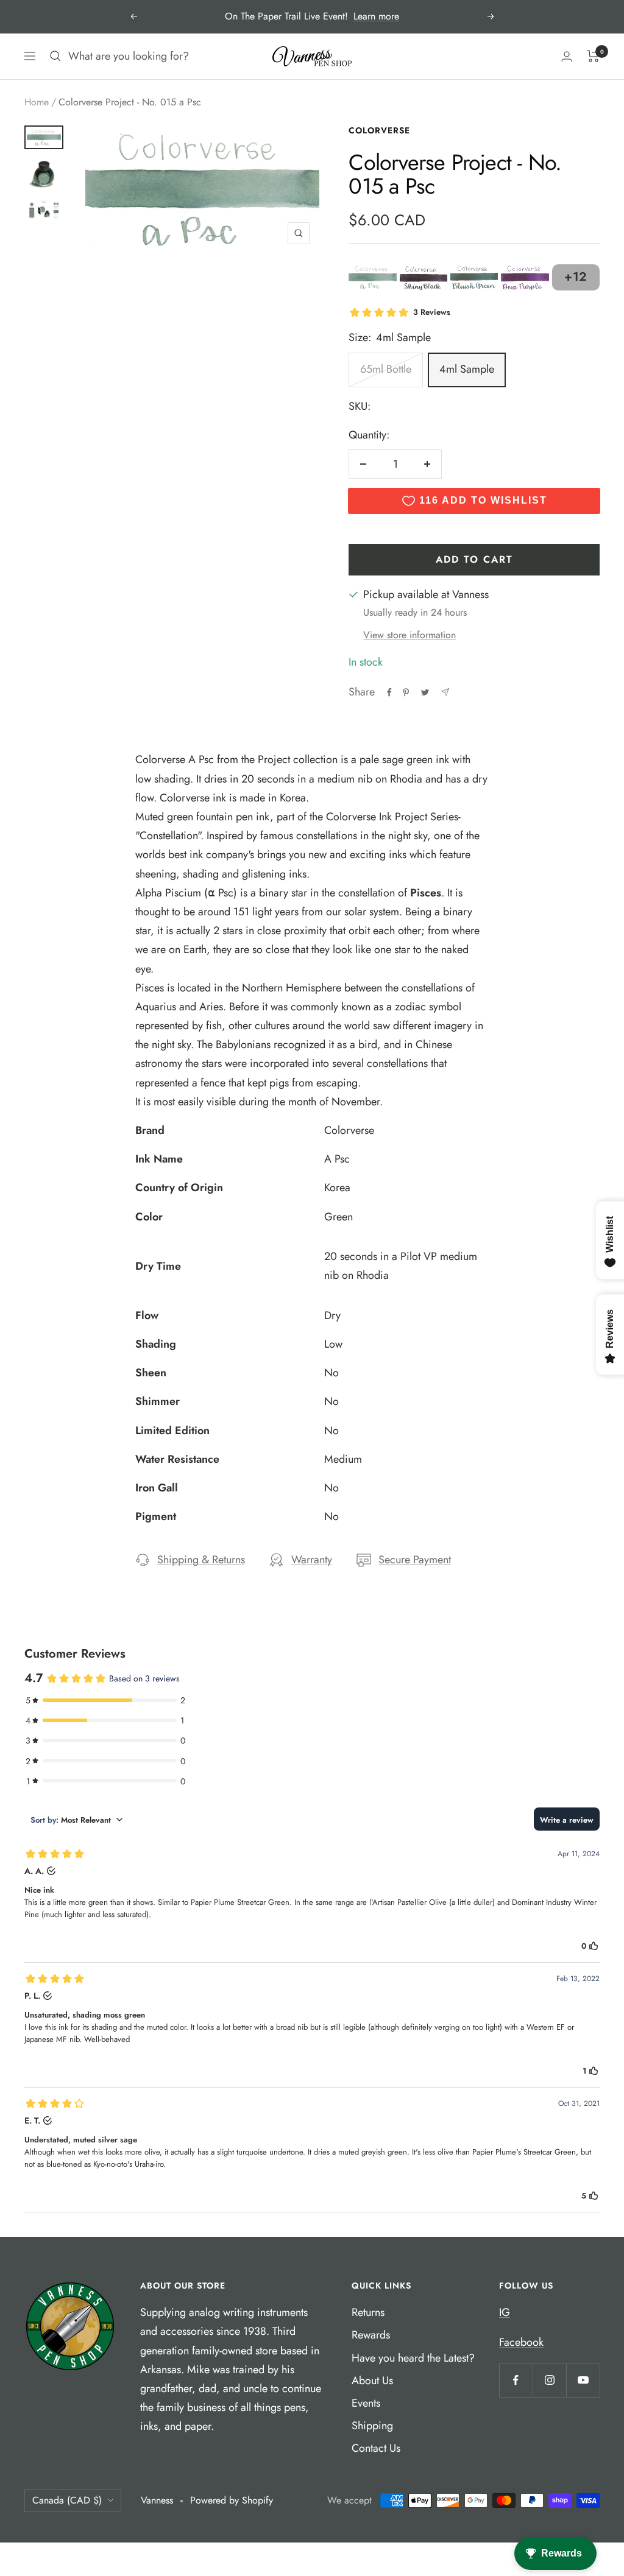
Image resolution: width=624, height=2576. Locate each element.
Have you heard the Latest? (413, 2358)
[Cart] (593, 56)
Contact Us (376, 2448)
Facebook (521, 2342)
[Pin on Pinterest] (406, 692)
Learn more (376, 16)
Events (366, 2403)
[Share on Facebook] (389, 692)
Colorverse (379, 130)
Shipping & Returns (201, 1560)
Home (37, 102)
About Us (372, 2381)
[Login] (567, 56)
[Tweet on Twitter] (425, 692)
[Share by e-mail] (445, 692)
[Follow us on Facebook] (516, 2380)
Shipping (372, 2426)
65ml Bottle (386, 369)
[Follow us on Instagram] (549, 2380)
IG (505, 2312)
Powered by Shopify (232, 2500)
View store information (409, 635)
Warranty (312, 1560)
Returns (368, 2312)
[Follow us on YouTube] (583, 2380)
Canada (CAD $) (67, 2500)
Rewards (371, 2335)
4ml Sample (467, 369)
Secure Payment (415, 1560)
